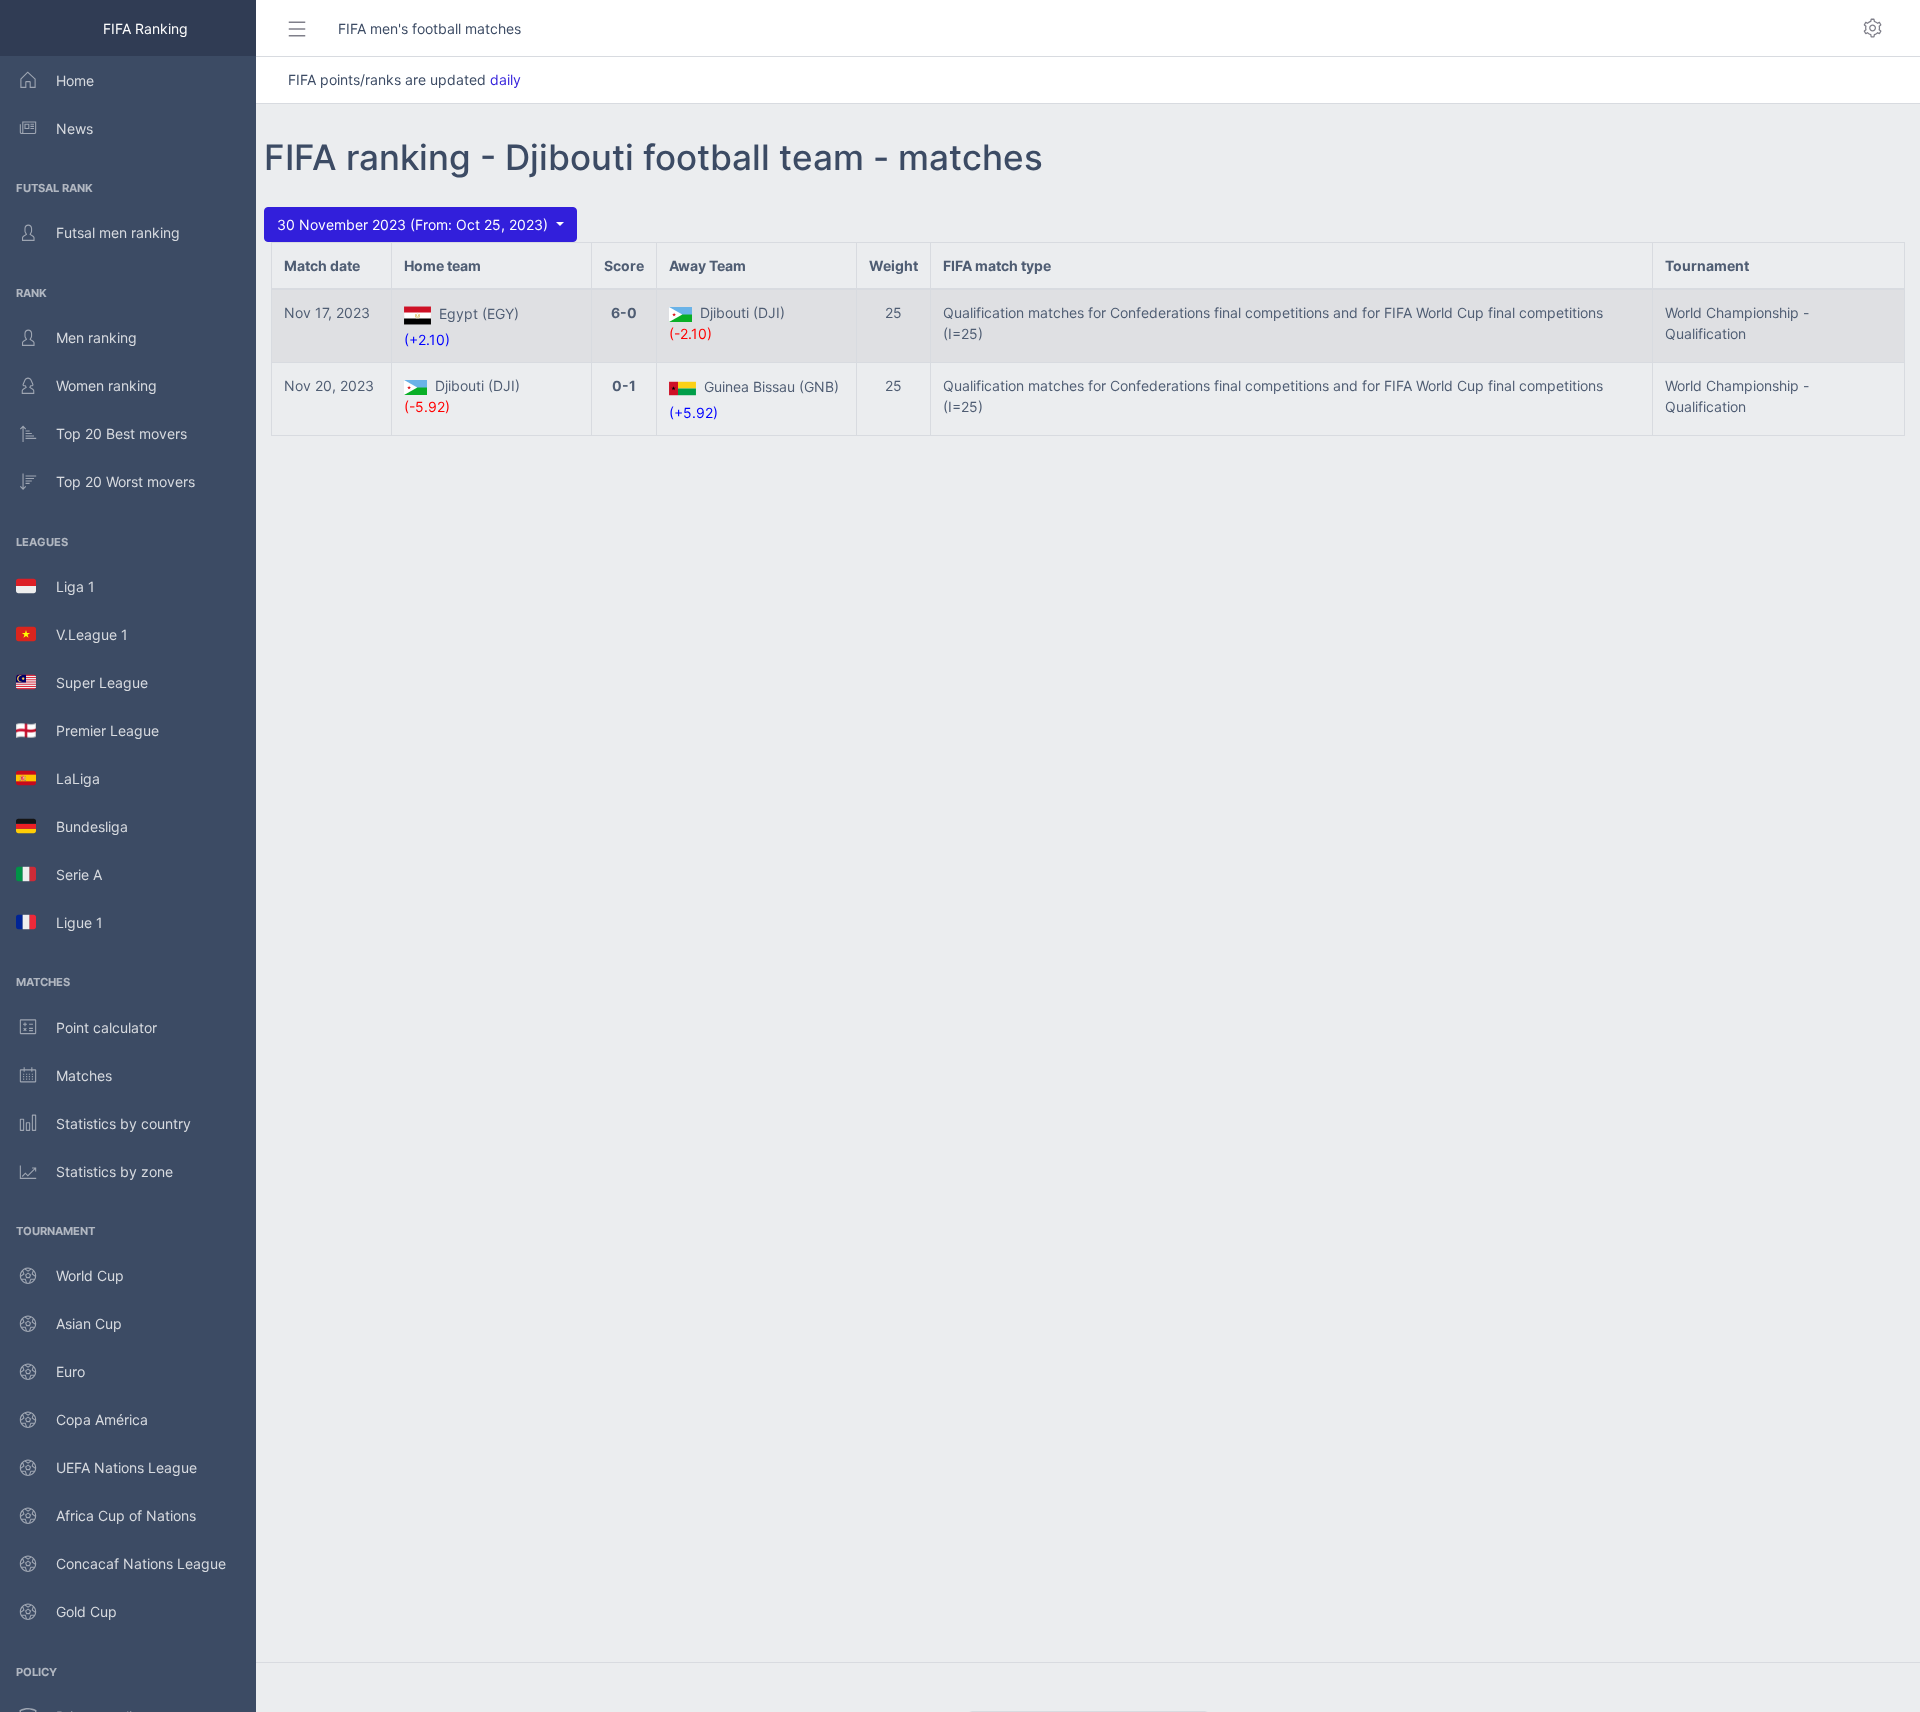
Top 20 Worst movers (125, 481)
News (74, 128)
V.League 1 (82, 634)
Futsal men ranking (118, 232)
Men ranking (96, 337)
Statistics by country (123, 1123)
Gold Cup (86, 1611)
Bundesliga (82, 826)
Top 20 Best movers (121, 433)
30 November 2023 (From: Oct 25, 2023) (414, 224)
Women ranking (106, 385)
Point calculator (106, 1027)
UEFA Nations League (126, 1467)
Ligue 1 (69, 922)
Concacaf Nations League (141, 1563)
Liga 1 (65, 586)
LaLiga (68, 778)
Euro (70, 1371)
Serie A (69, 874)
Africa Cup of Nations (126, 1515)
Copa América (102, 1419)
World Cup (90, 1275)
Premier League (97, 730)
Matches (84, 1075)
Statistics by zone (114, 1171)
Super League (92, 682)
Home (75, 80)
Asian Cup (89, 1323)
